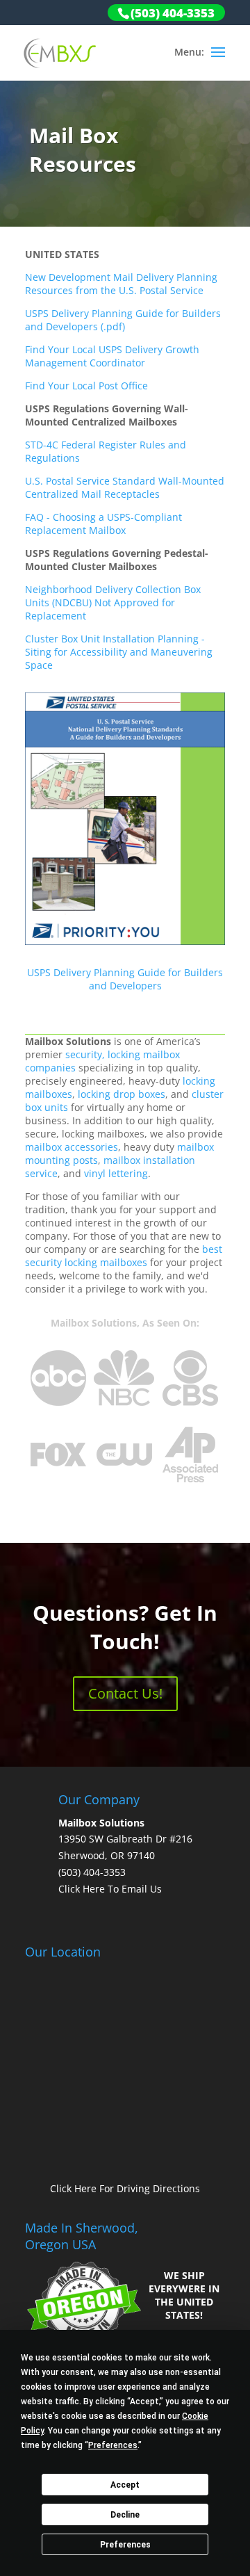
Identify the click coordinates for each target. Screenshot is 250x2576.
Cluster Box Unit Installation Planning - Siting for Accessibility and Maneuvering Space (119, 652)
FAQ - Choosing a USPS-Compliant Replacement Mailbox (103, 524)
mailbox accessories (72, 1147)
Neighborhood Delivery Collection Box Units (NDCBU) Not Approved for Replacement (113, 602)
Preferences (125, 2545)
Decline (125, 2515)
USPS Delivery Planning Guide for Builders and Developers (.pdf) (123, 320)
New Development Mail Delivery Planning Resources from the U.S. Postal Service (121, 284)
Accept (125, 2485)
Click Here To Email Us (110, 1889)
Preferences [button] (113, 2445)
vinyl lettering (116, 1173)
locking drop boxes (122, 1094)
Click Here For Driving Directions (125, 2188)
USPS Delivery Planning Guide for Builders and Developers (125, 979)
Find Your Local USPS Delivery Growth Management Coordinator (112, 356)
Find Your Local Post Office (86, 386)
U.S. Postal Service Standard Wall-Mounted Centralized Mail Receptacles (125, 487)
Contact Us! (125, 1693)
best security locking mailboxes (124, 1256)
